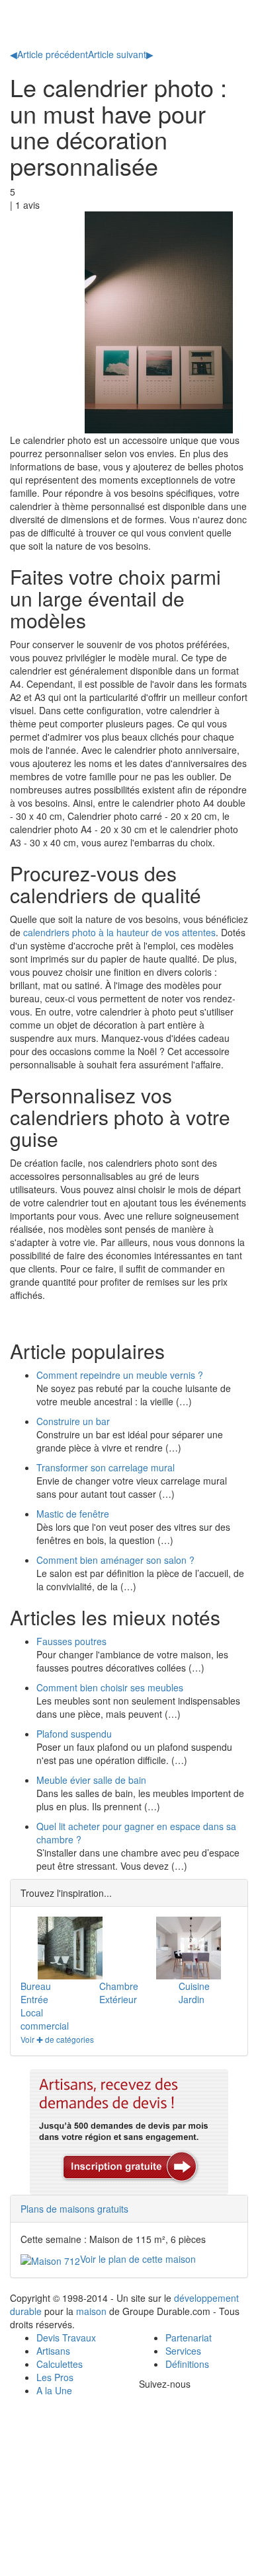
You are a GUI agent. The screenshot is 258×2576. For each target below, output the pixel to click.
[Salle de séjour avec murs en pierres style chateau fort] (70, 1948)
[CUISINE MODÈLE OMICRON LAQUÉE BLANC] (188, 1948)
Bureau (36, 1986)
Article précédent (49, 54)
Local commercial (45, 2019)
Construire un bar (73, 1421)
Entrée (34, 1999)
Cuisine (194, 1986)
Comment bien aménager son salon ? (115, 1560)
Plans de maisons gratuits (74, 2209)
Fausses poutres (71, 1641)
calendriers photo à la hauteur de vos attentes (119, 932)
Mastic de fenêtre (73, 1514)
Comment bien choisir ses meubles (110, 1687)
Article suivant (121, 54)
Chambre (119, 1986)
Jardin (192, 1999)
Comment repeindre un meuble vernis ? (120, 1375)
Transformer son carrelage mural (106, 1467)
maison (91, 2311)
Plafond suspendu (74, 1734)
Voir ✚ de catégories (57, 2039)
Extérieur (118, 1999)
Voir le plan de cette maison (138, 2259)
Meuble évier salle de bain (91, 1780)
